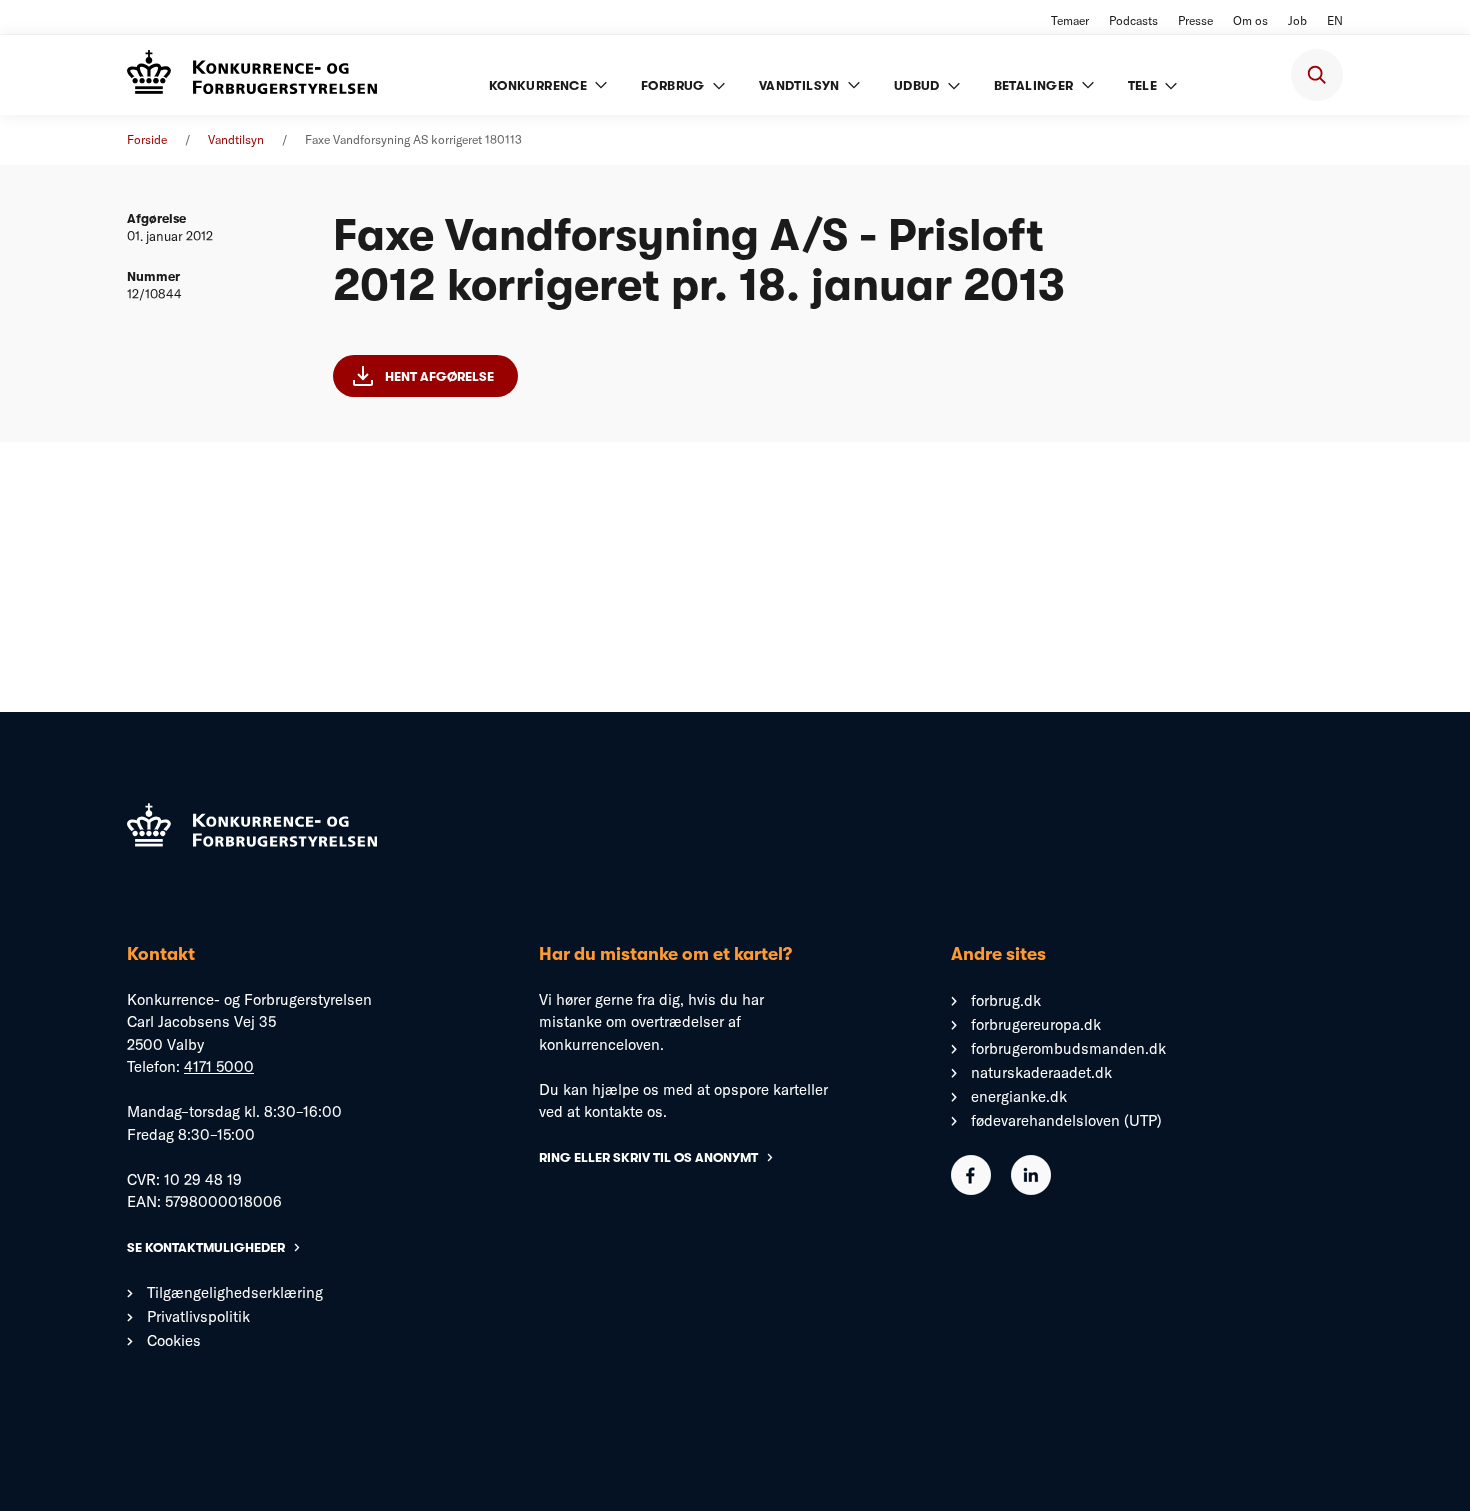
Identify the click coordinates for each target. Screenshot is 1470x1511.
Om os (1250, 20)
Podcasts (1133, 20)
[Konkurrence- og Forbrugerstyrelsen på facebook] (971, 1189)
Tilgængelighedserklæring (235, 1292)
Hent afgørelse (439, 376)
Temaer (1070, 20)
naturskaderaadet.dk (1041, 1072)
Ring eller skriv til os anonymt (648, 1157)
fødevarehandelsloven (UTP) (1066, 1120)
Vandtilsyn (236, 139)
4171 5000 (219, 1066)
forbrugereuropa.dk (1036, 1024)
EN (1335, 20)
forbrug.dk (1006, 1000)
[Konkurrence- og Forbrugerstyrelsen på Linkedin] (1031, 1189)
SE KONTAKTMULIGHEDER (206, 1247)
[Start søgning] (1317, 75)
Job (1297, 20)
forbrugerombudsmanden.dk (1068, 1048)
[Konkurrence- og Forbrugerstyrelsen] (252, 74)
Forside (147, 139)
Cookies (174, 1340)
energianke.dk (1019, 1096)
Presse (1195, 20)
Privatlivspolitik (198, 1316)
